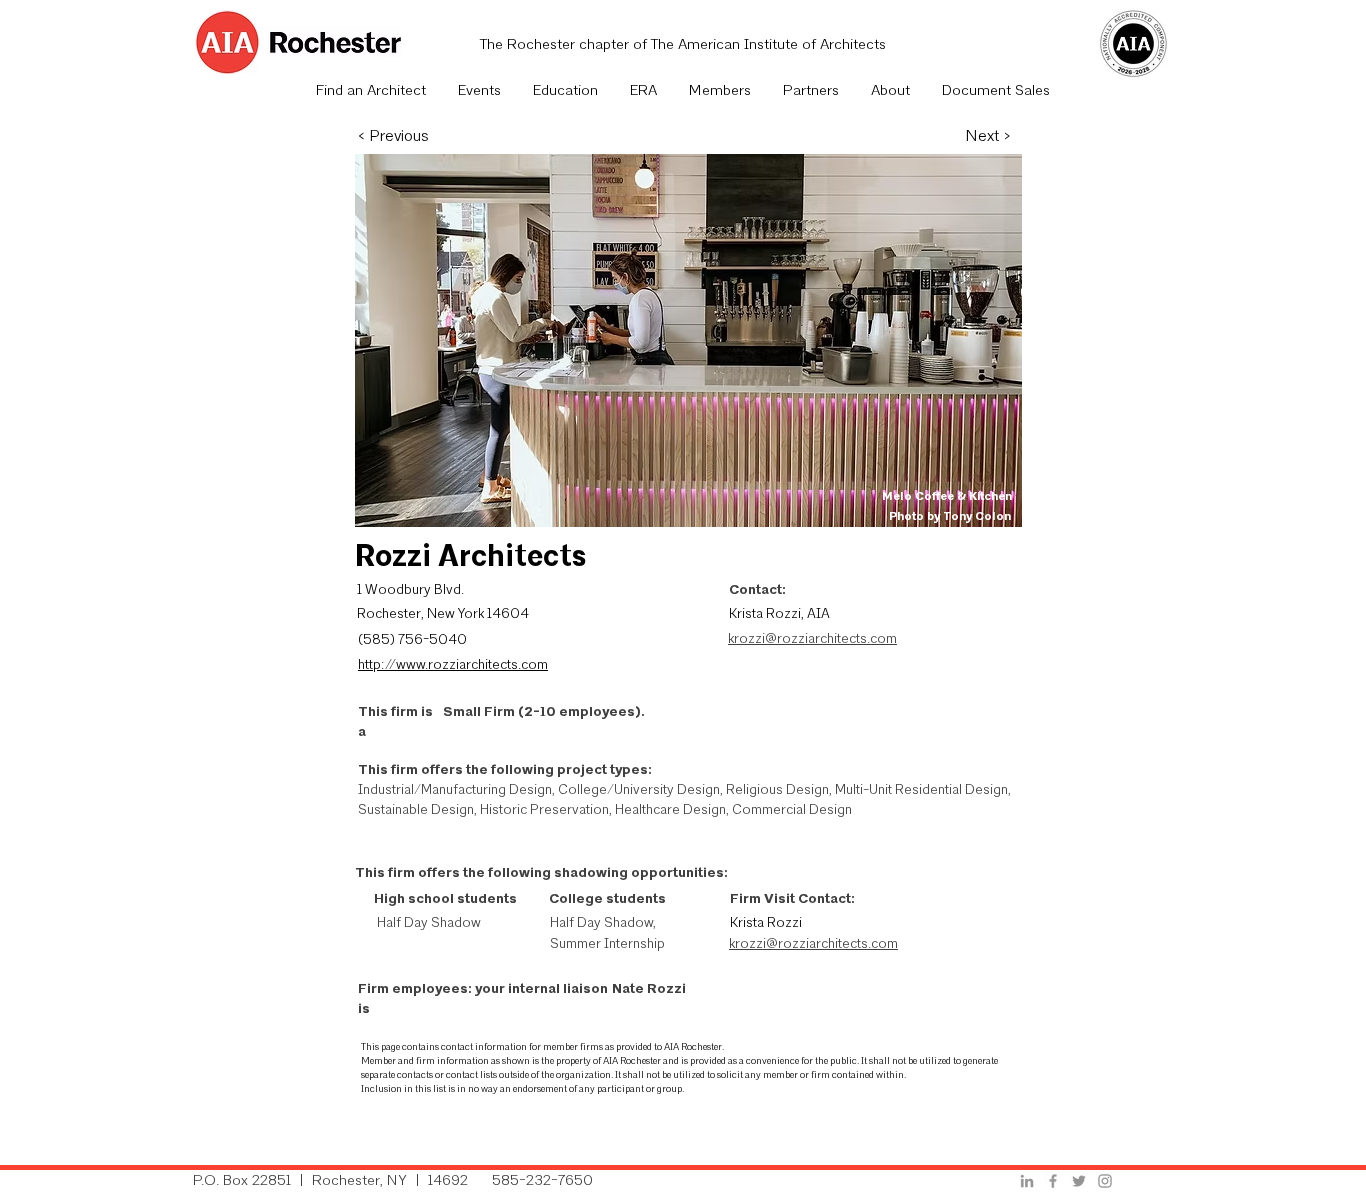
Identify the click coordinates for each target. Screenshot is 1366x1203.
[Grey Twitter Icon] (1079, 1181)
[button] (479, 92)
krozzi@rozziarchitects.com (812, 639)
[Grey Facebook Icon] (1053, 1181)
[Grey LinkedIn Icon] (1027, 1181)
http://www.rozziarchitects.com (453, 665)
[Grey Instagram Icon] (1105, 1181)
